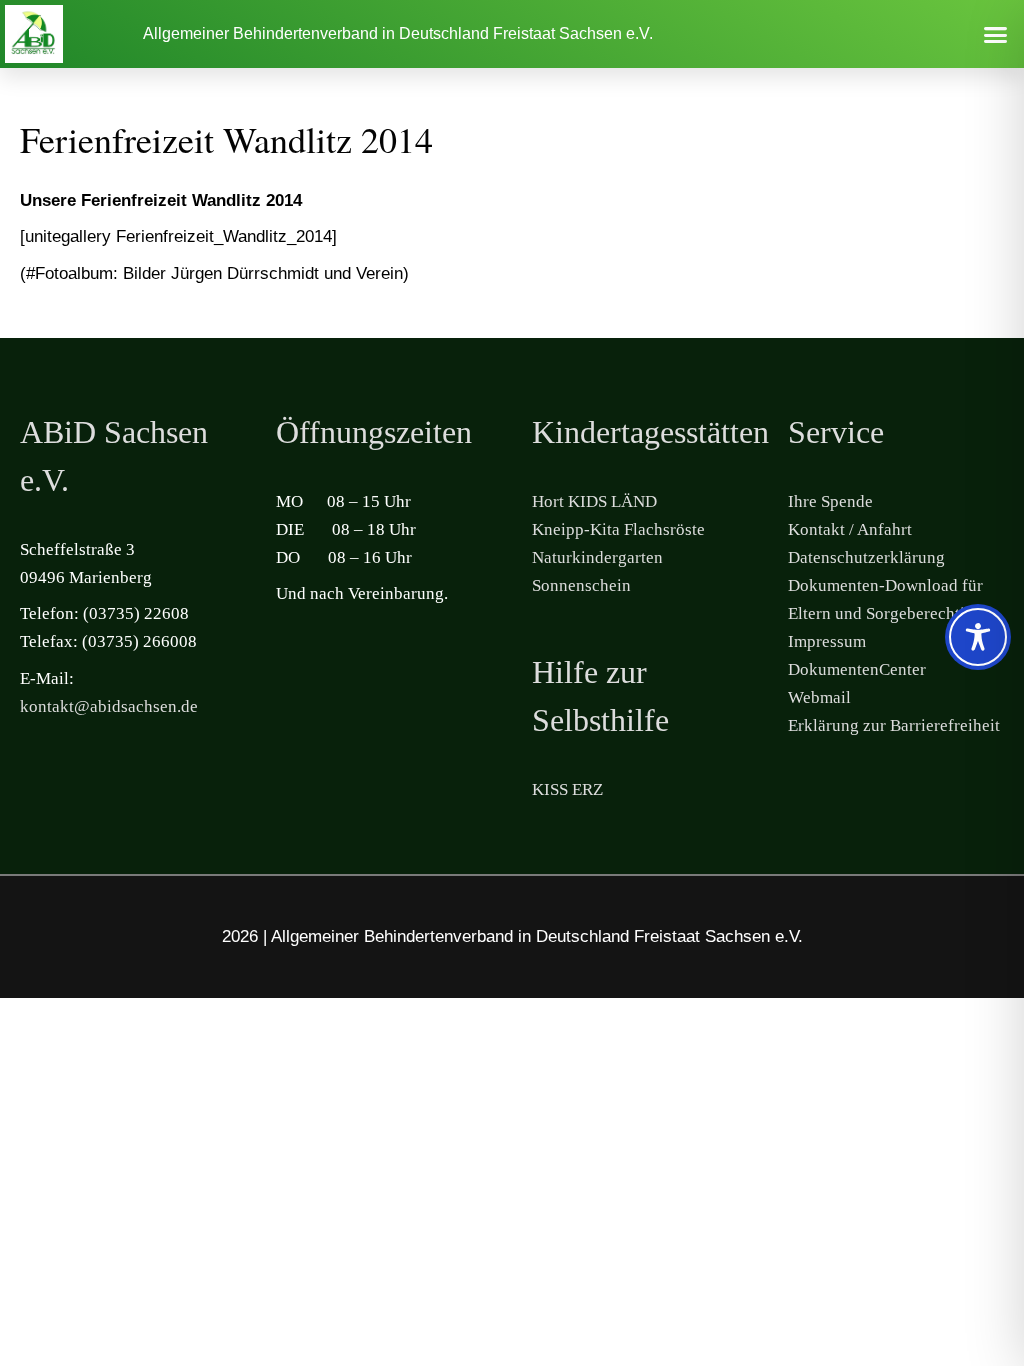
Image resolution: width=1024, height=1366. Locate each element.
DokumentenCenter (857, 669)
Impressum (827, 641)
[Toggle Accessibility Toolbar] (978, 637)
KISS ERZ (567, 789)
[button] (995, 34)
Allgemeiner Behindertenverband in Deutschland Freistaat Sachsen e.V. (398, 33)
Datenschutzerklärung (866, 557)
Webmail (819, 697)
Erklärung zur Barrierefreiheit (894, 725)
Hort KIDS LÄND (594, 501)
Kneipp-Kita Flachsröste (618, 529)
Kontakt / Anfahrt (850, 529)
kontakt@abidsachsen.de (109, 706)
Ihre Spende (830, 501)
